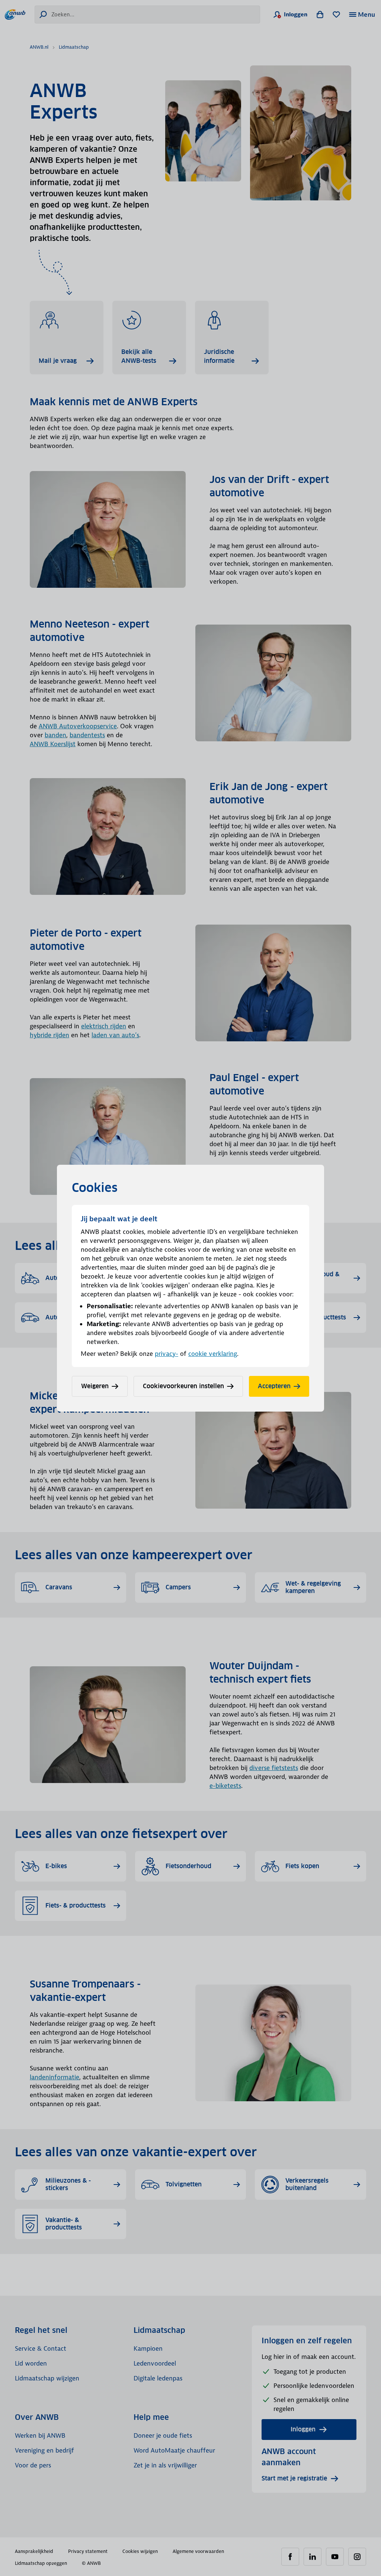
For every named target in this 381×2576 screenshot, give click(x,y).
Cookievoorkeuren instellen (183, 1386)
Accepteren (274, 1386)
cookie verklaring (213, 1354)
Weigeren (95, 1386)
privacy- (167, 1354)
